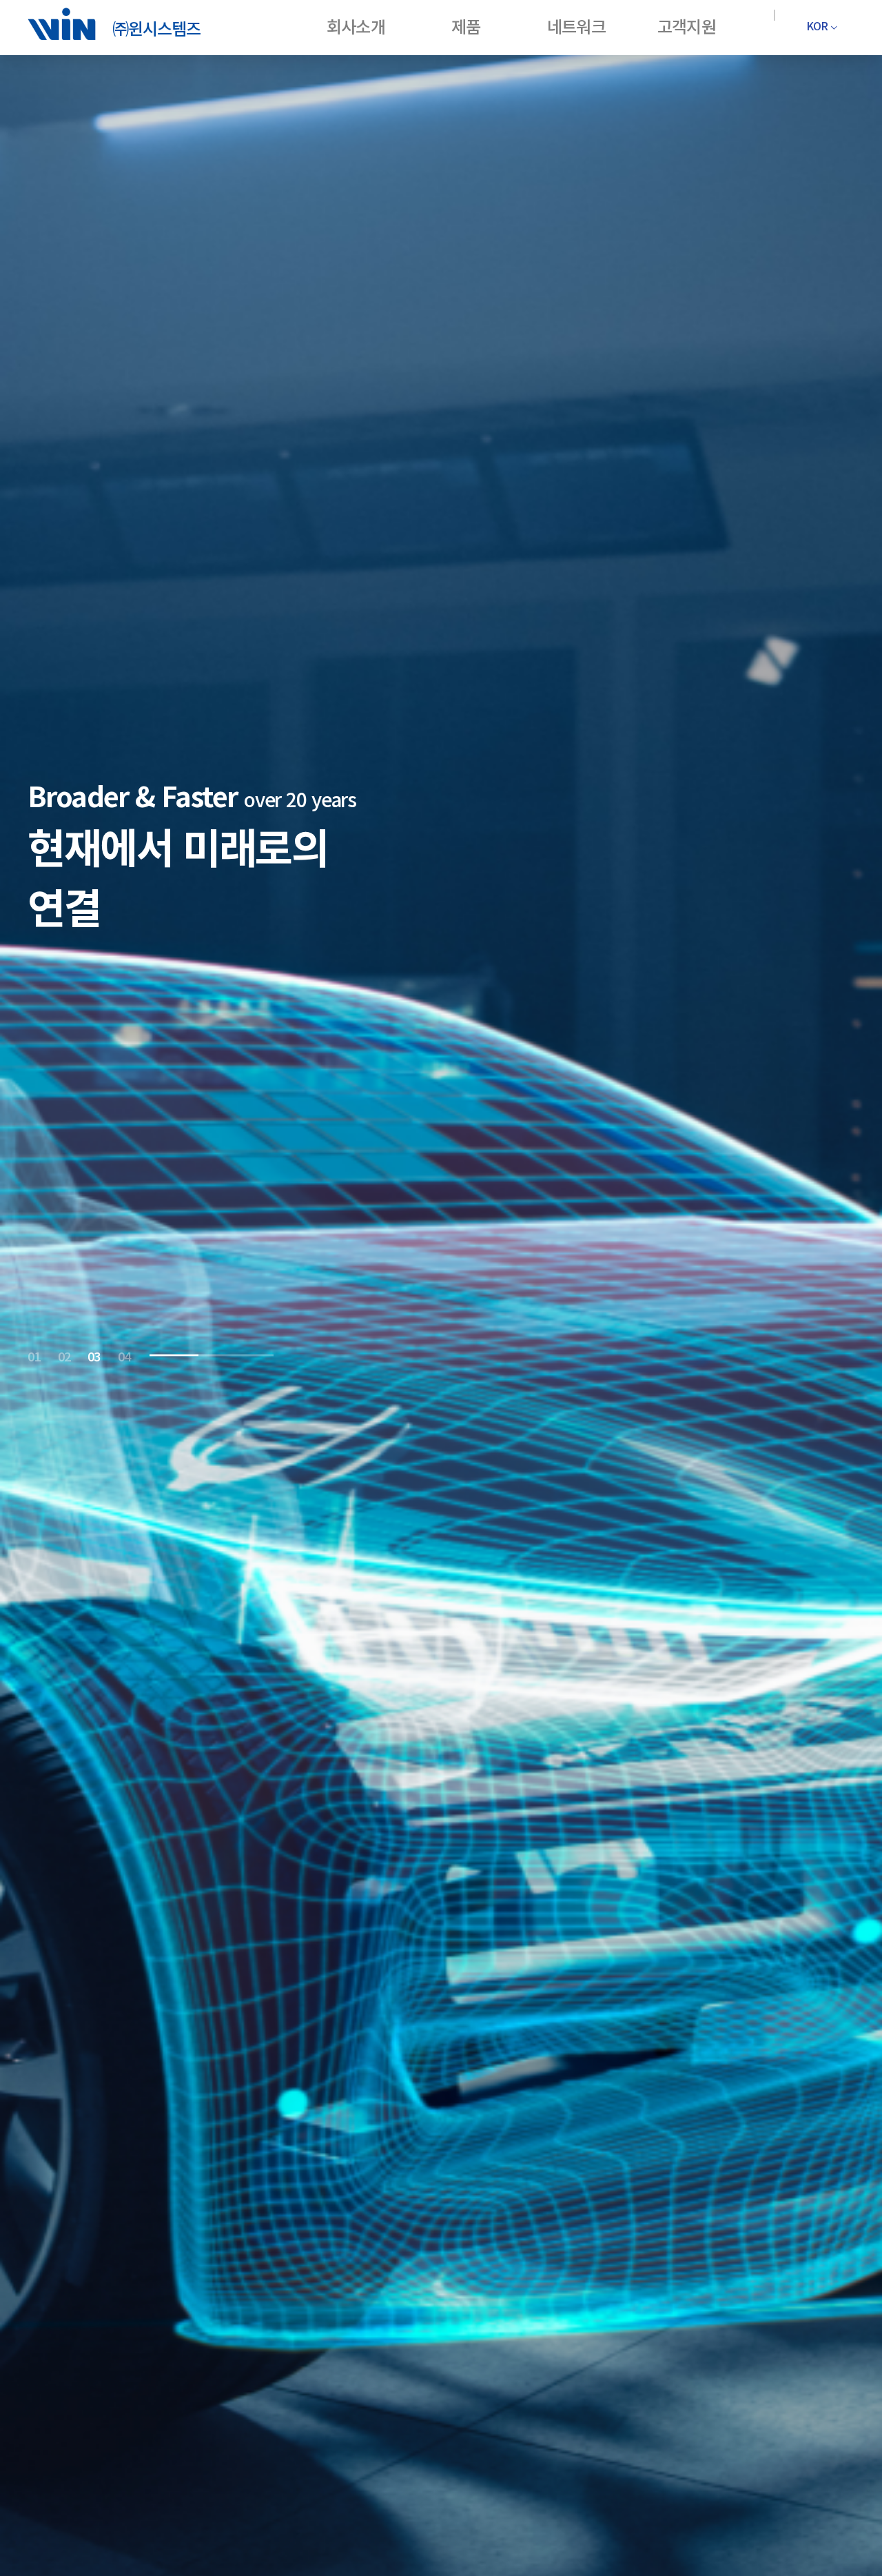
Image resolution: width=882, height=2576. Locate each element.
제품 (466, 26)
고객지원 (686, 26)
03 (94, 1355)
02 (64, 1355)
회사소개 (356, 26)
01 (34, 1355)
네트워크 (576, 26)
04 (124, 1355)
